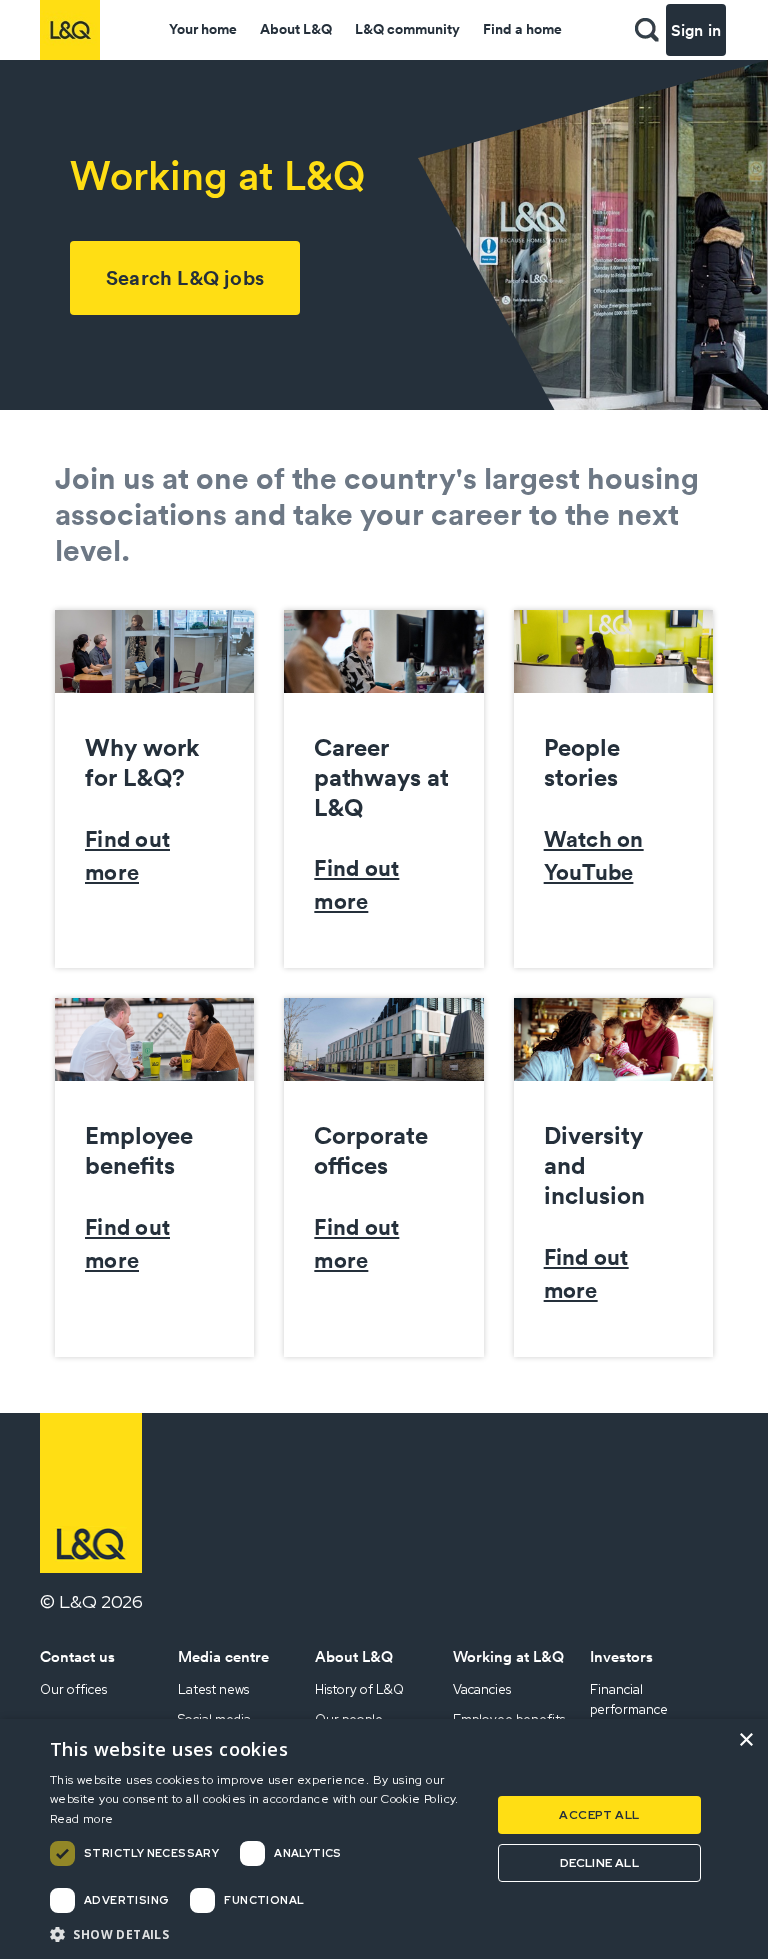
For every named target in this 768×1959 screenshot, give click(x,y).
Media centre (223, 1656)
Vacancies (482, 1689)
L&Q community (407, 29)
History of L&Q (359, 1689)
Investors (621, 1656)
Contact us (77, 1656)
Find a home (522, 29)
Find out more (127, 855)
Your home (203, 29)
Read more (82, 1819)
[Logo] (70, 30)
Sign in (696, 30)
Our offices (73, 1689)
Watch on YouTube (594, 855)
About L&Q (296, 29)
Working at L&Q (508, 1656)
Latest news (213, 1689)
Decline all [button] (599, 1863)
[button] (647, 30)
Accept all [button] (599, 1815)
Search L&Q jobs (185, 277)
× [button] (745, 1740)
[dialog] (384, 1839)
